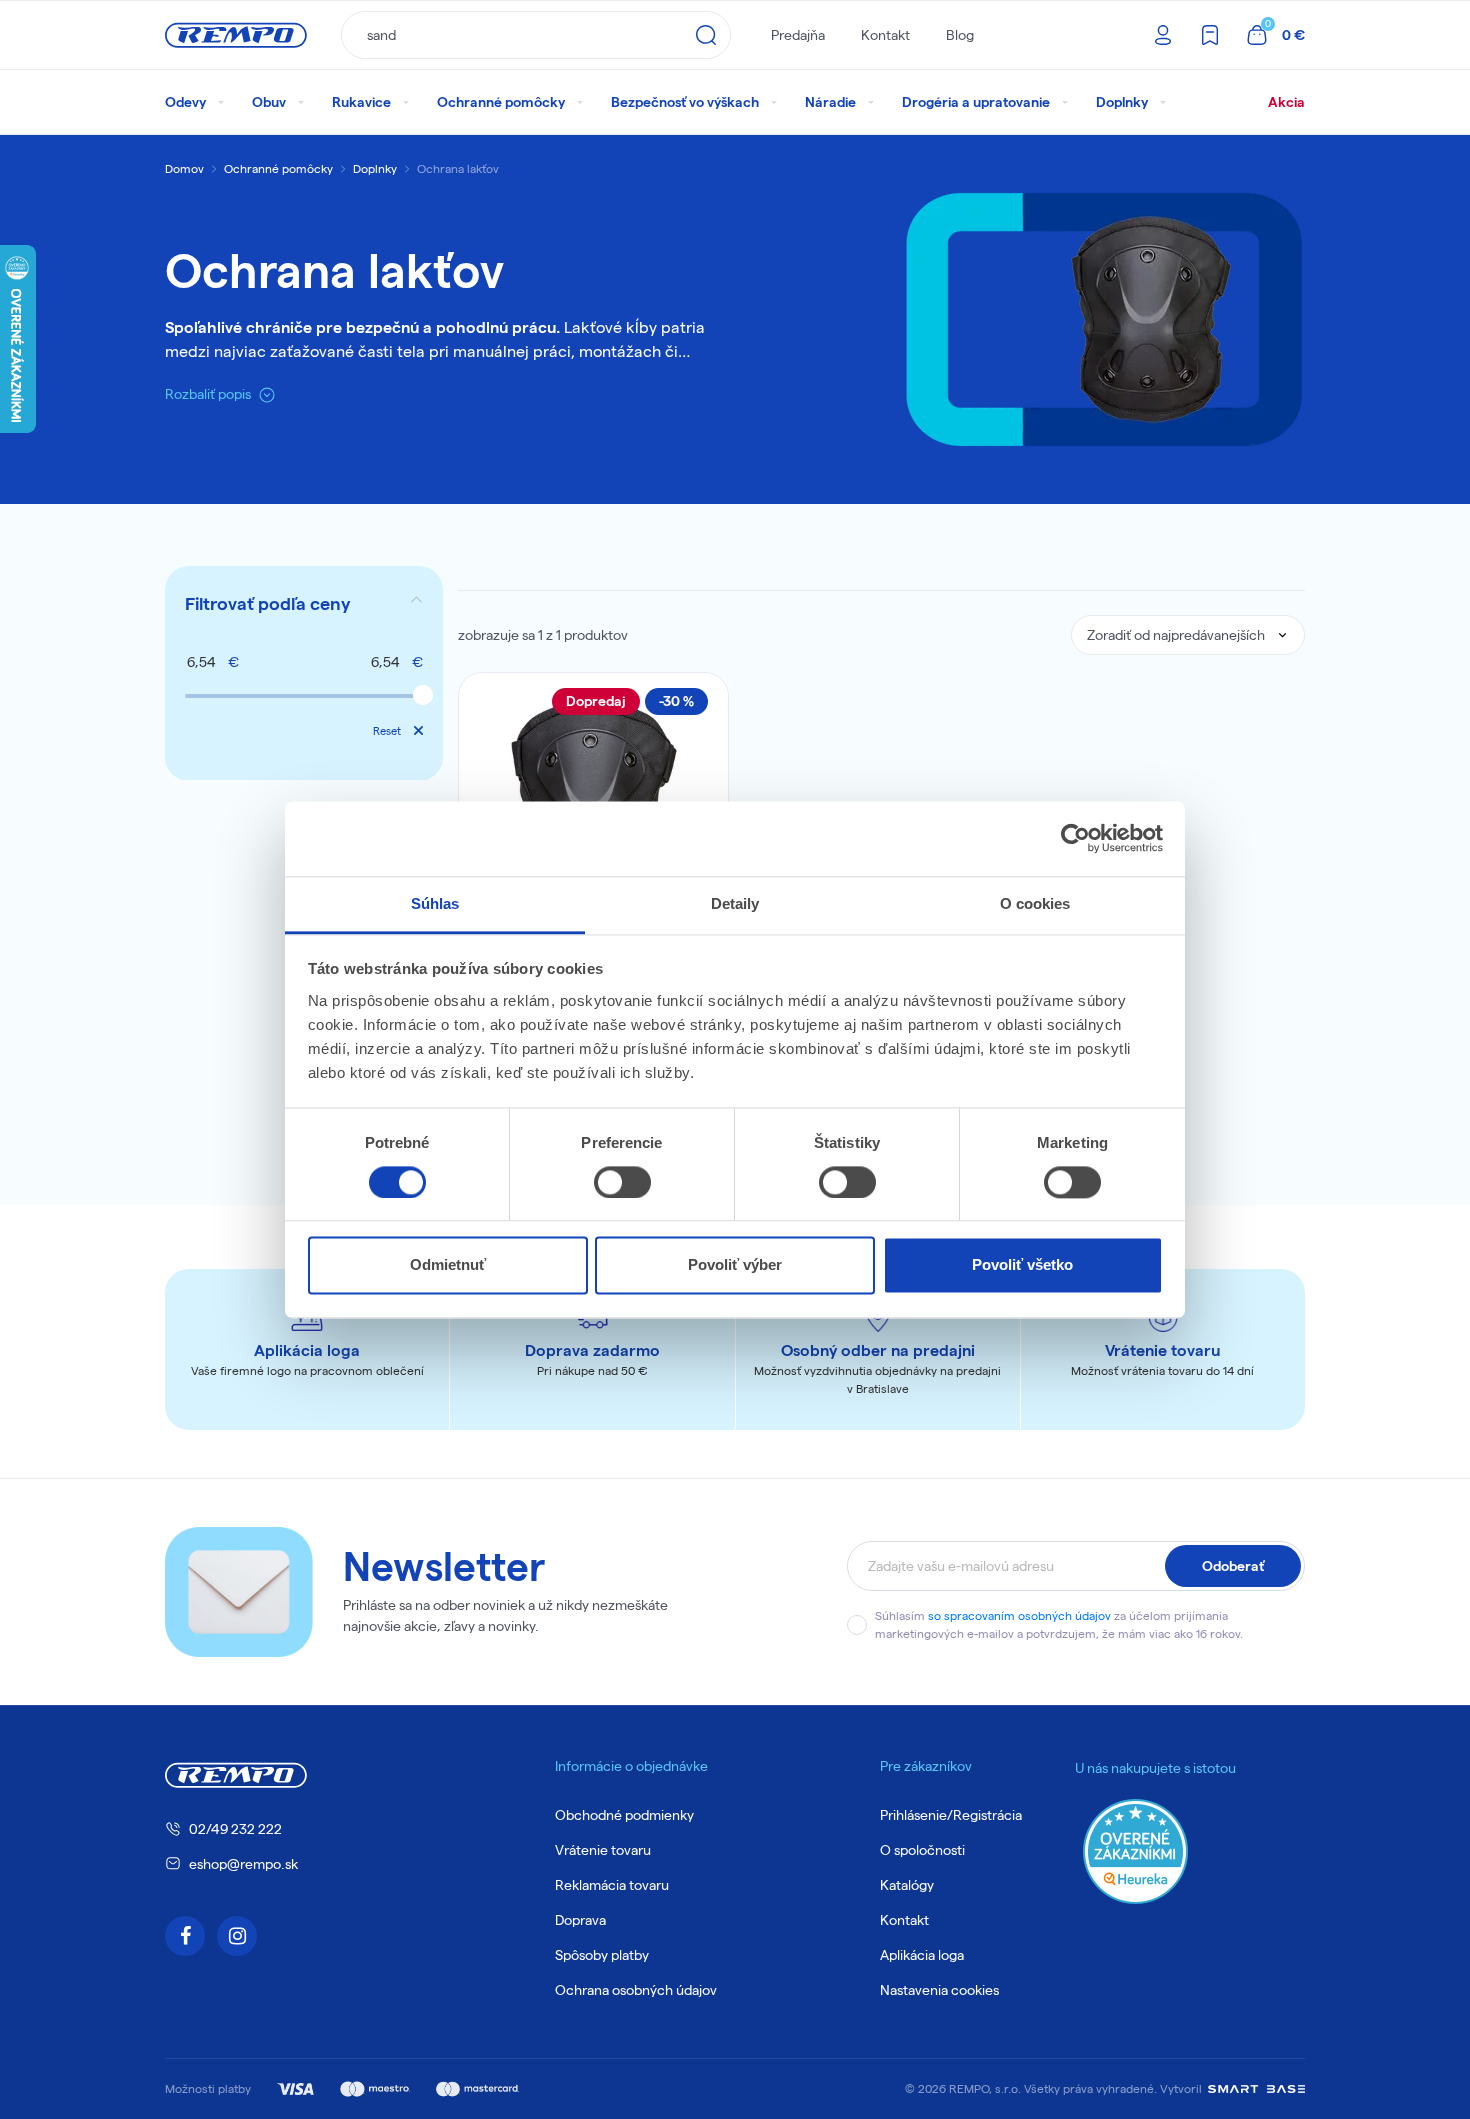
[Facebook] (185, 1936)
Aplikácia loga (922, 1955)
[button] (304, 603)
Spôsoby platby (602, 1955)
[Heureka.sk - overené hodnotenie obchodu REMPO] (1135, 1850)
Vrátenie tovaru (603, 1850)
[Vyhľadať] (706, 35)
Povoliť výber (735, 1265)
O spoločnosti (922, 1850)
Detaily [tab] (735, 903)
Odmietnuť (448, 1265)
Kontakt (885, 35)
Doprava (580, 1920)
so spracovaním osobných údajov (1019, 1615)
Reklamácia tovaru (612, 1885)
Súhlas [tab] (435, 903)
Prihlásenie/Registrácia (951, 1815)
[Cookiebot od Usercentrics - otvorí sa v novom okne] (1075, 838)
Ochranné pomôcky (278, 168)
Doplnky (375, 168)
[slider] (423, 695)
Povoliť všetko (1022, 1265)
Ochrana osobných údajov (636, 1990)
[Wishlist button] (700, 701)
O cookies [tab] (1035, 903)
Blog (960, 35)
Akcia (1286, 102)
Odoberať (1233, 1566)
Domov (184, 168)
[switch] (622, 1182)
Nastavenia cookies (939, 1990)
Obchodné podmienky (624, 1815)
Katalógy (907, 1885)
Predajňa (798, 35)
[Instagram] (237, 1936)
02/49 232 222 (235, 1829)
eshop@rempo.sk (243, 1864)
